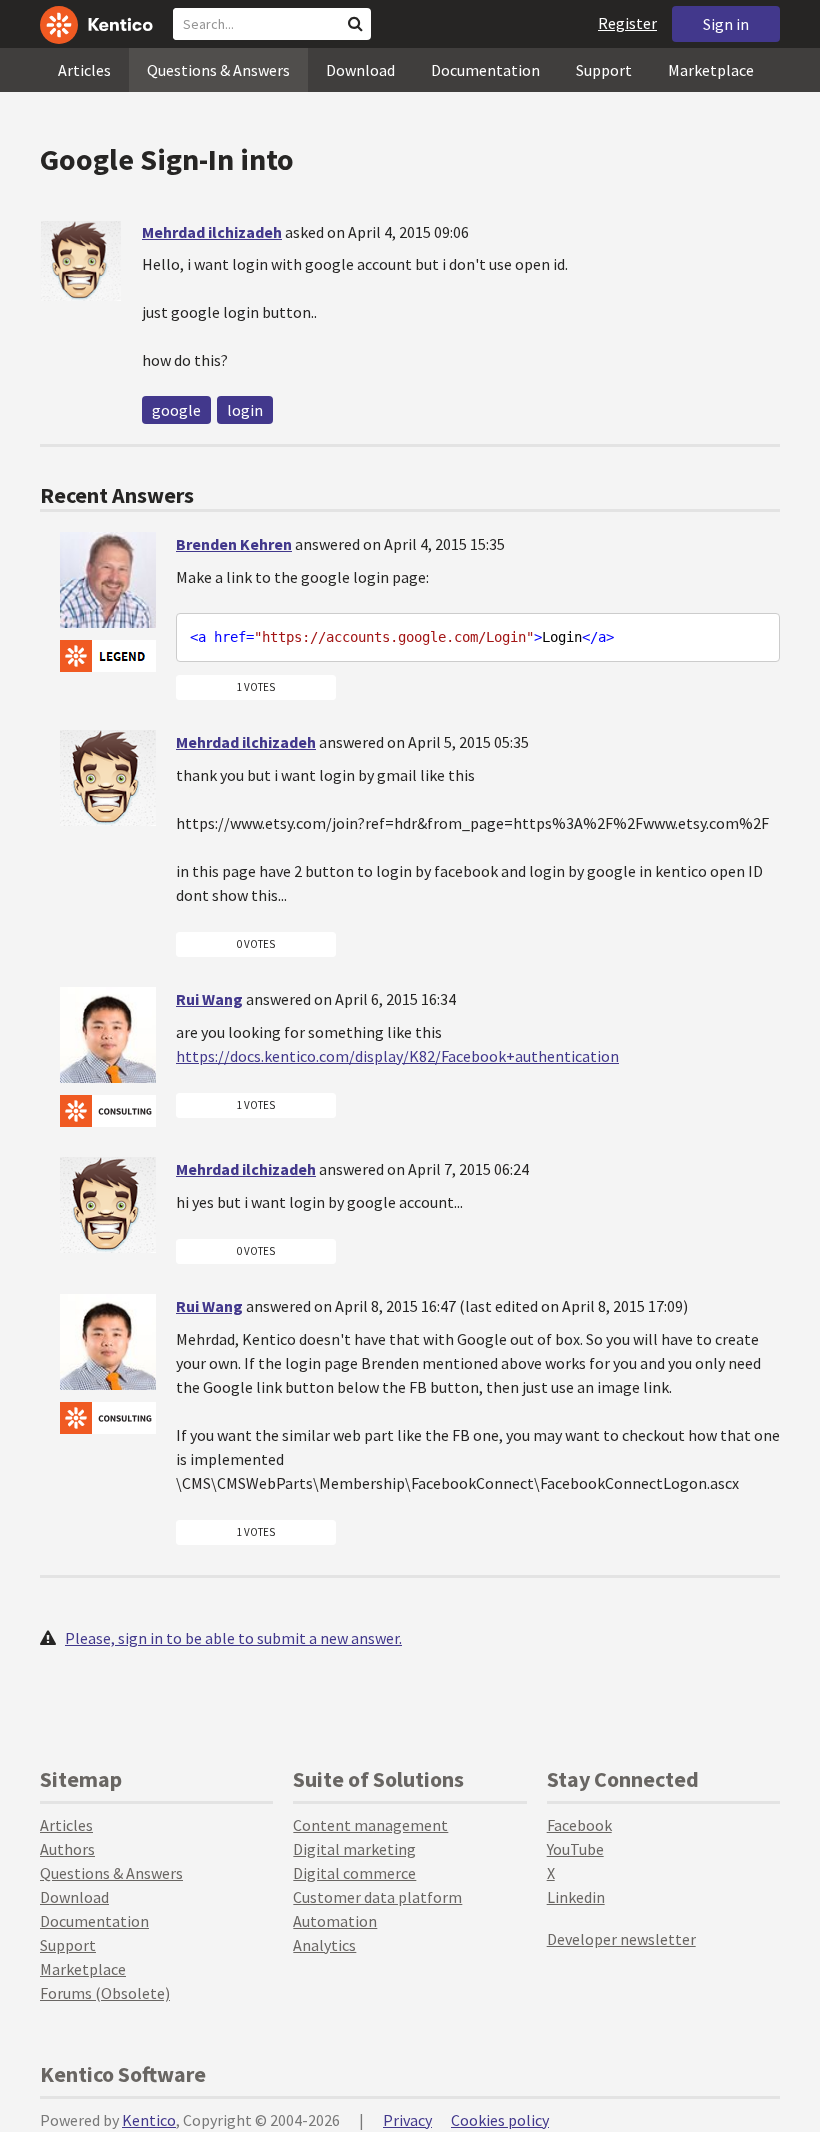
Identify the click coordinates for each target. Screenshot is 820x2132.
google (176, 410)
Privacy (407, 2120)
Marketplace (711, 70)
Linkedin (576, 1897)
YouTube (575, 1849)
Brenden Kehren (234, 544)
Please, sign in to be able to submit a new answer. (233, 1638)
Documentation (485, 70)
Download (360, 70)
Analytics (324, 1945)
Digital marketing (354, 1849)
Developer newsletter (621, 1939)
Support (604, 70)
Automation (335, 1921)
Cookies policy (500, 2120)
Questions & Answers (218, 70)
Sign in (726, 24)
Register (627, 23)
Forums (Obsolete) (105, 1993)
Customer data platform (377, 1897)
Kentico (149, 2120)
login (245, 410)
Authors (67, 1849)
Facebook (579, 1825)
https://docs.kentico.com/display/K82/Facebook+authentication (397, 1056)
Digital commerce (354, 1873)
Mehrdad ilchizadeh (212, 232)
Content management (370, 1825)
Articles (84, 70)
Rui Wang (209, 999)
